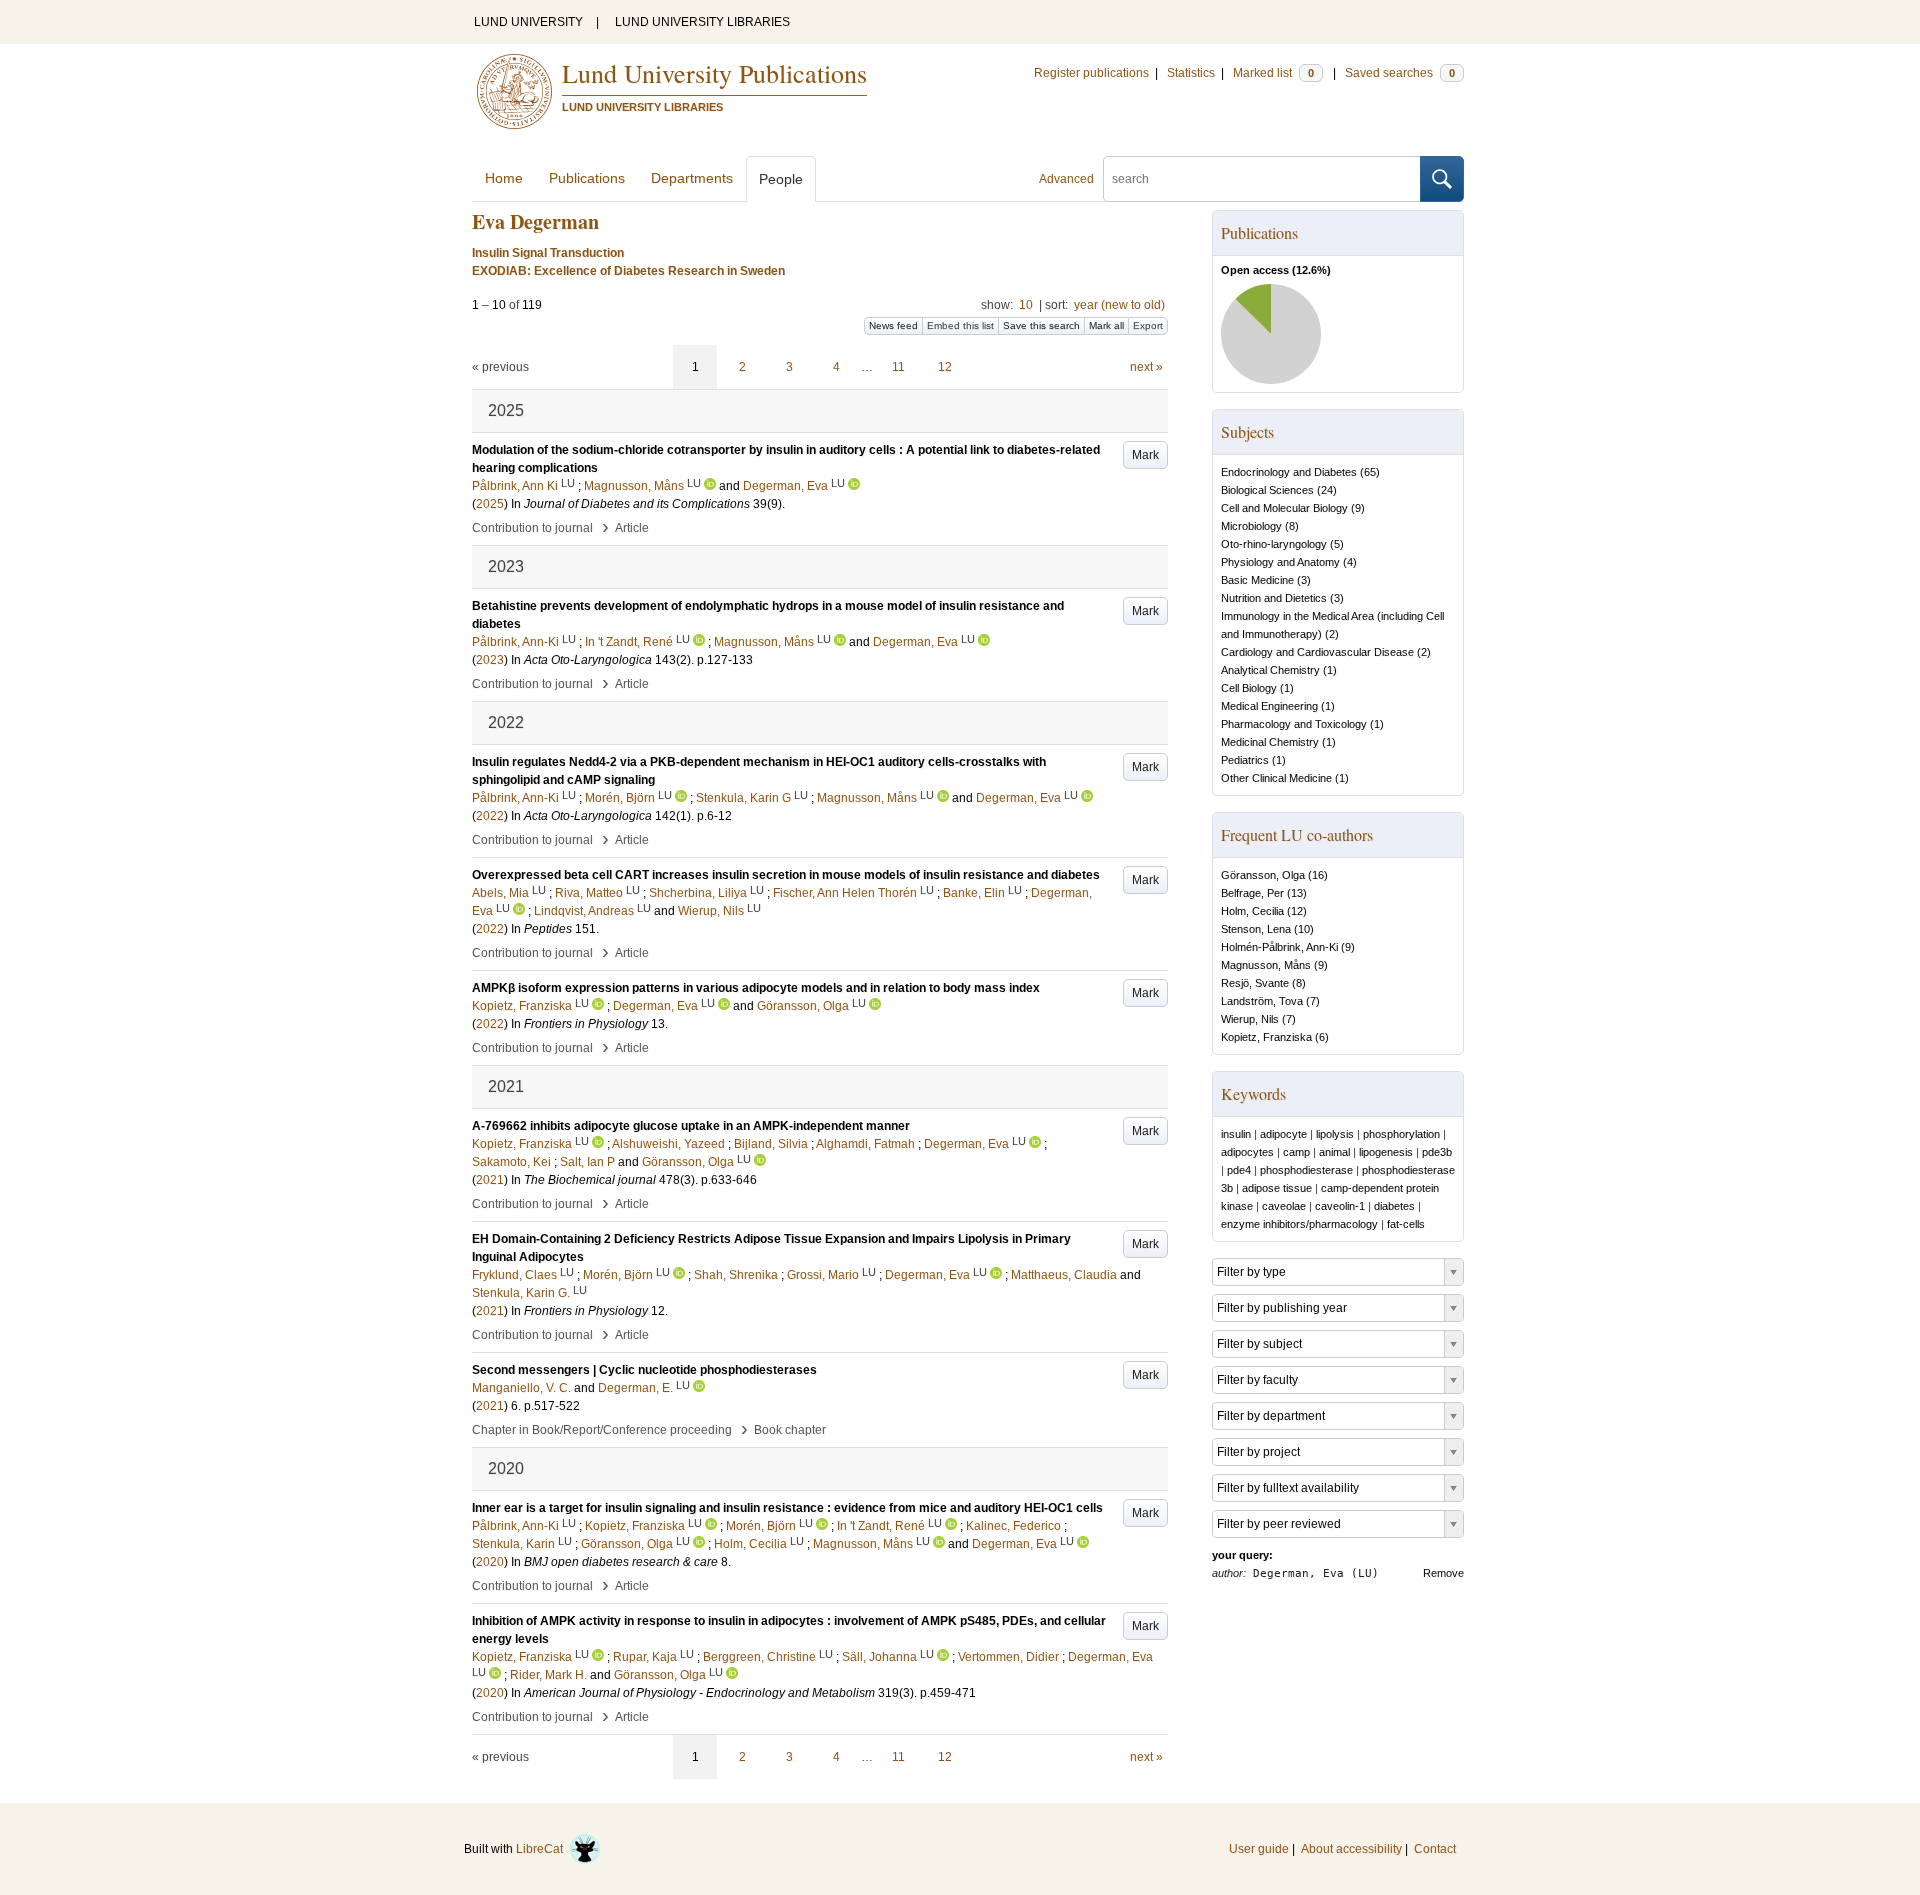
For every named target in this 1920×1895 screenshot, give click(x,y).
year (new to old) (1119, 305)
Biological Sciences (1267, 490)
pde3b (1437, 1152)
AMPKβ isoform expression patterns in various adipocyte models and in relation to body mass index (756, 988)
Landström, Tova (1262, 1001)
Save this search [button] (1041, 325)
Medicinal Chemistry (1270, 742)
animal (1334, 1152)
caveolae (1284, 1206)
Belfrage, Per (1252, 893)
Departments (692, 178)
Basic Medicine (1257, 580)
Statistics (1191, 73)
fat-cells (1406, 1224)
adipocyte (1283, 1134)
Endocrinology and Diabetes (1289, 472)
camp (1296, 1152)
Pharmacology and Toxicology (1294, 724)
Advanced (1066, 179)
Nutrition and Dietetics (1274, 598)
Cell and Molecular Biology (1284, 508)
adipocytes (1247, 1152)
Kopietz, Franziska (1266, 1037)
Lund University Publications (714, 73)
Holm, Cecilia (1252, 911)
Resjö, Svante (1255, 983)
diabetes (1394, 1206)
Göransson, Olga (1263, 875)
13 (1297, 893)
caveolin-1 (1340, 1206)
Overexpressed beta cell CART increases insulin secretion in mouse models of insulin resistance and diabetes (786, 875)
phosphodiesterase (1306, 1170)
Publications (587, 178)
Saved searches (1400, 73)
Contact (1435, 1849)
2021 (490, 1180)
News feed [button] (893, 325)
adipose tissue (1277, 1188)
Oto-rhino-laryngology (1274, 544)
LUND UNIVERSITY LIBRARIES (702, 22)
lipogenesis (1386, 1152)
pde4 (1239, 1170)
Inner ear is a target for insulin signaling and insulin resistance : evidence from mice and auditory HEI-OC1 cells (787, 1508)
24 (1327, 490)
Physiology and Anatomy (1280, 562)
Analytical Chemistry (1270, 670)
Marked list (1273, 73)
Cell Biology (1249, 688)
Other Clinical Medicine (1276, 778)
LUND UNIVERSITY (528, 22)
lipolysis (1335, 1134)
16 (1318, 875)
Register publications (1091, 73)
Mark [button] (1145, 455)
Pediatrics (1245, 760)
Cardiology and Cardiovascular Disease (1317, 652)
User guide (1259, 1849)
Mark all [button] (1106, 325)
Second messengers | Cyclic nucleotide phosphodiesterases (644, 1370)
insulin (1236, 1134)
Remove (1443, 1573)
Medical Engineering (1269, 706)
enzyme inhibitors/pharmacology (1299, 1224)
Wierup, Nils (1250, 1019)
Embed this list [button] (960, 325)
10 (1026, 305)
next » (1146, 367)
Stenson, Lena (1256, 929)
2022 (490, 816)
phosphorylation (1401, 1134)
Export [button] (1148, 325)
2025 (490, 504)
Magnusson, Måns (1266, 965)
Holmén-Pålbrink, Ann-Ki (1279, 947)
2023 (490, 660)
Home (504, 178)
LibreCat (542, 1849)
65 (1370, 472)
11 (898, 367)
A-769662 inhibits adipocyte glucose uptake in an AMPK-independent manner (691, 1126)
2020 (490, 1562)
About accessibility (1351, 1849)
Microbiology (1251, 526)
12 (945, 367)
